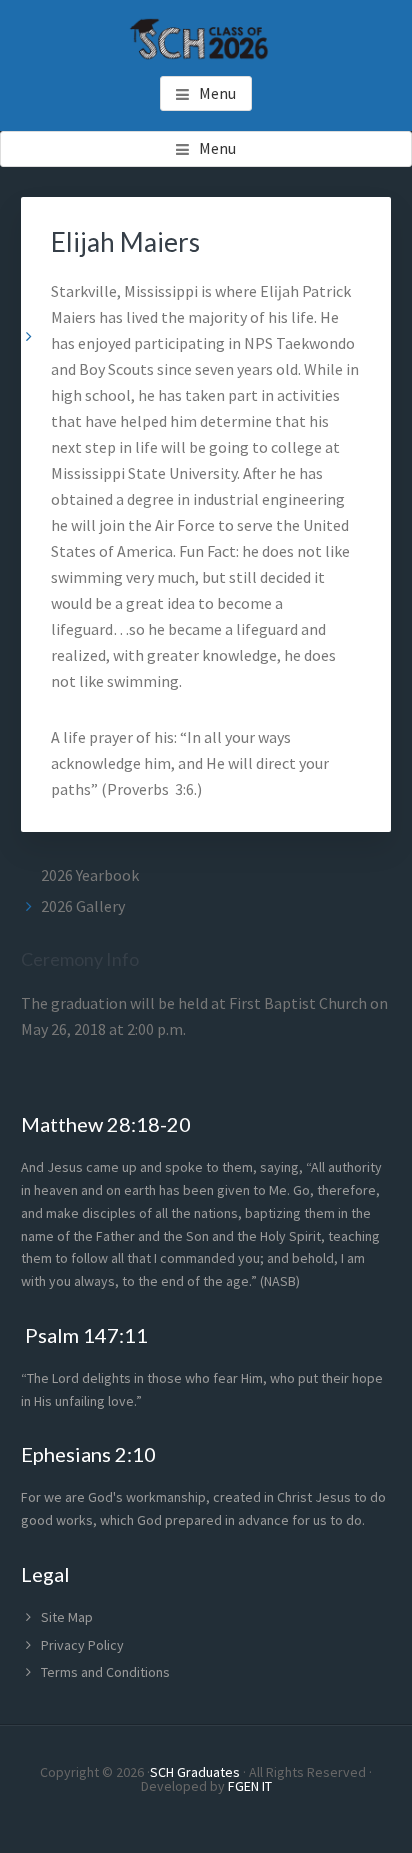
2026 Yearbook (90, 875)
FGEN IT (250, 1786)
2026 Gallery (83, 906)
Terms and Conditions (105, 1672)
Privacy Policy (82, 1645)
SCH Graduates (195, 1772)
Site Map (67, 1617)
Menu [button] (217, 93)
